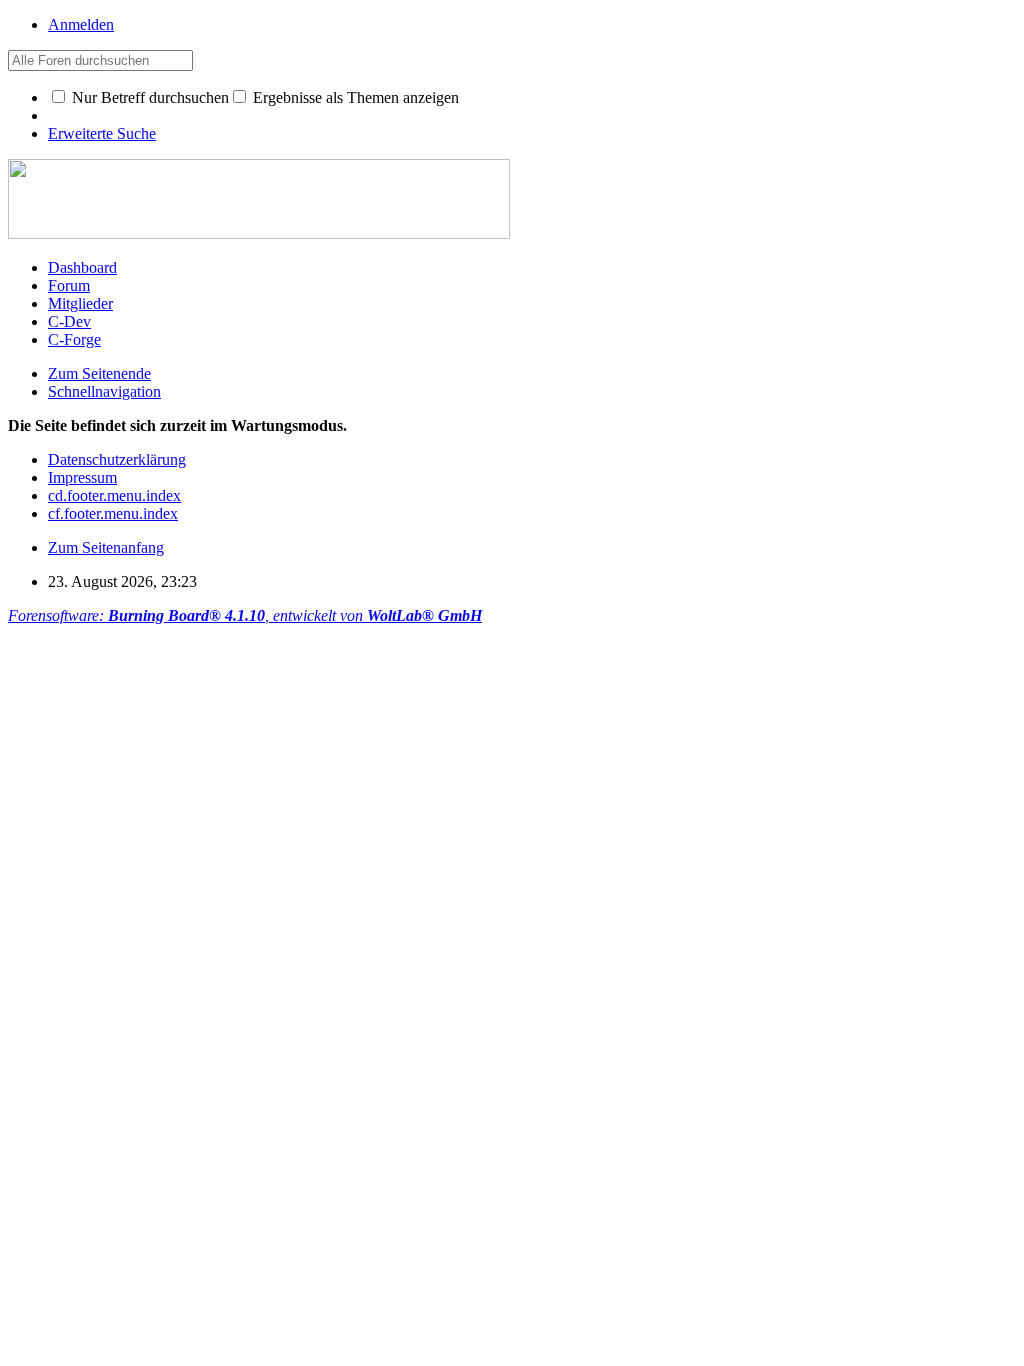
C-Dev (69, 321)
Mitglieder (80, 303)
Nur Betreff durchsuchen (148, 97)
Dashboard (82, 267)
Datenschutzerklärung (117, 459)
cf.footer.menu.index (113, 513)
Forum (69, 285)
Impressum (82, 477)
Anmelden (81, 24)
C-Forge (74, 339)
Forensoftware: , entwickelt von (245, 615)
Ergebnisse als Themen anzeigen (354, 97)
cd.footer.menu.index (114, 495)
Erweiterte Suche (102, 133)
